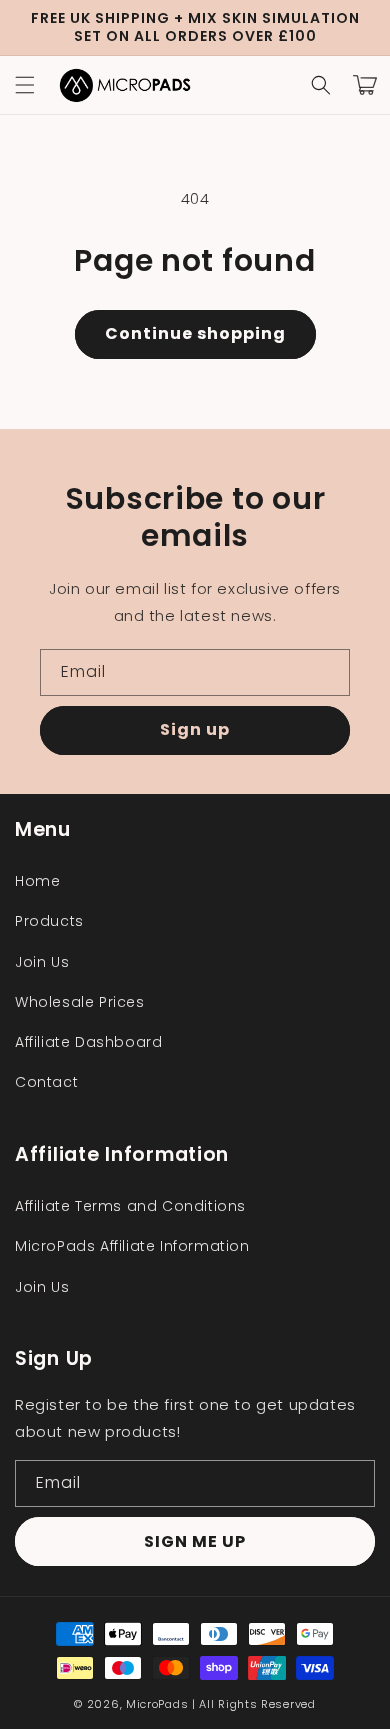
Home (37, 881)
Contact (46, 1082)
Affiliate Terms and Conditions (130, 1206)
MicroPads (157, 1704)
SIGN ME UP (195, 1541)
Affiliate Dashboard (88, 1042)
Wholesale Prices (80, 1002)
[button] (25, 85)
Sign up (195, 729)
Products (49, 921)
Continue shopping (195, 333)
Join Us (42, 962)
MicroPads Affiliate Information (132, 1246)
